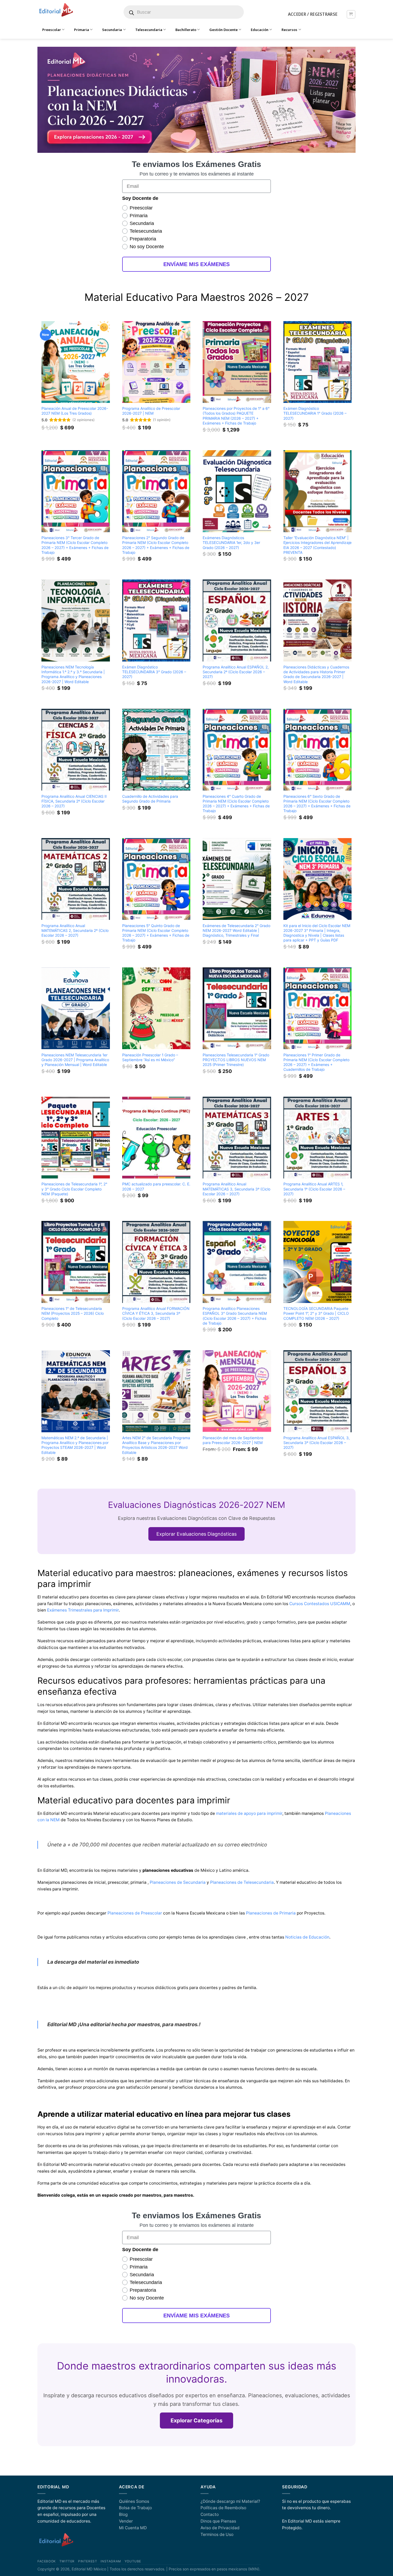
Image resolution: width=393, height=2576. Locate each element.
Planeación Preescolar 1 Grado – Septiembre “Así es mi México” (150, 1057)
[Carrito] (351, 14)
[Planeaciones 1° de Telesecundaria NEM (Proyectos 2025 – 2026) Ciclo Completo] (76, 1262)
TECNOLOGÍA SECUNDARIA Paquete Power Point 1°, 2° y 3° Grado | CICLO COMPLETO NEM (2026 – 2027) (316, 1313)
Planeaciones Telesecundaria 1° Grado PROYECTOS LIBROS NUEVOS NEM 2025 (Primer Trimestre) (236, 1060)
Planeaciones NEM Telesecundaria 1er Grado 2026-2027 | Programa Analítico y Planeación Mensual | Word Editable (75, 1060)
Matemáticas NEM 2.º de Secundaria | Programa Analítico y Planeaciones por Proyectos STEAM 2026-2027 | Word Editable (75, 1445)
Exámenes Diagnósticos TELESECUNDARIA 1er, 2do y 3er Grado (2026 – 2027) (231, 542)
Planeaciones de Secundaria (178, 1882)
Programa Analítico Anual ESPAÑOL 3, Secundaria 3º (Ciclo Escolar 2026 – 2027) (317, 1443)
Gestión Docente (224, 30)
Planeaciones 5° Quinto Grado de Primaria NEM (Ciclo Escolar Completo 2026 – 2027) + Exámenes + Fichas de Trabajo (156, 933)
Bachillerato (186, 30)
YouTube (133, 2561)
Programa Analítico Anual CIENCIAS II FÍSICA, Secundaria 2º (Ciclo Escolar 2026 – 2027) (74, 801)
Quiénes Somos (134, 2501)
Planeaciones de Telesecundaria (242, 1882)
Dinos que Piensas (218, 2521)
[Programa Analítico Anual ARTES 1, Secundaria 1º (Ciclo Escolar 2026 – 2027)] (318, 1138)
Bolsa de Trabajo (135, 2508)
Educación (260, 30)
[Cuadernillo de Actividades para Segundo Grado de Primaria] (156, 750)
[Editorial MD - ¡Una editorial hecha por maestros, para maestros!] (56, 10)
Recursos (289, 30)
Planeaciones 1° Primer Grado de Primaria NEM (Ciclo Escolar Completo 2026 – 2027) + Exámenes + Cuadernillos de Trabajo (316, 1062)
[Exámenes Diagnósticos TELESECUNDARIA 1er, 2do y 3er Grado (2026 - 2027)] (237, 491)
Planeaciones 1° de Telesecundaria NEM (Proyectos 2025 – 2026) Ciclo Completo (73, 1313)
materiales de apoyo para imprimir (249, 1813)
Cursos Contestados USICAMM (320, 1604)
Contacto (210, 2514)
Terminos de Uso (217, 2534)
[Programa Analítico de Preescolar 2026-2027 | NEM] (156, 362)
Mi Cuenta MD (133, 2528)
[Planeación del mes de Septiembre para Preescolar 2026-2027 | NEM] (237, 1391)
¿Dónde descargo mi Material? (230, 2501)
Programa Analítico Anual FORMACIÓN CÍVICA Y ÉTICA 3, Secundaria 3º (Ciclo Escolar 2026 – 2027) (156, 1313)
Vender (126, 2521)
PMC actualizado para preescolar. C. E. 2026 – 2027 (156, 1186)
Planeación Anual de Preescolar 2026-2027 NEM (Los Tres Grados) (75, 411)
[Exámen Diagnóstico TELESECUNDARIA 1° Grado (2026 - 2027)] (318, 362)
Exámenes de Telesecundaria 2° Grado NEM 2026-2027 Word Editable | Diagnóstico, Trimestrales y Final (236, 930)
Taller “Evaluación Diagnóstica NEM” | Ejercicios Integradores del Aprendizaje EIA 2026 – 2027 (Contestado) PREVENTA (317, 545)
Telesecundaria (149, 30)
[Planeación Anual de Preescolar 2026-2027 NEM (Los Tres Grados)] (76, 362)
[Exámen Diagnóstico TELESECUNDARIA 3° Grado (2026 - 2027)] (156, 620)
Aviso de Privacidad (220, 2528)
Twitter (67, 2561)
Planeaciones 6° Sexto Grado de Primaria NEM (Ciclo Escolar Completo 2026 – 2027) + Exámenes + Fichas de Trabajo (317, 803)
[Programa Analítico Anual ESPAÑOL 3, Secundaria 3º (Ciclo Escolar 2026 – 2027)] (318, 1391)
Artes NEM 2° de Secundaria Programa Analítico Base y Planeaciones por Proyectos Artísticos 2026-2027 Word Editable (156, 1445)
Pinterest (88, 2561)
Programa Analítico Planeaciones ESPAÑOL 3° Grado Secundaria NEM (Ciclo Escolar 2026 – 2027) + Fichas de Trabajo (235, 1316)
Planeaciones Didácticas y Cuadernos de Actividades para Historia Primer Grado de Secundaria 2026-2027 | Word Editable (316, 674)
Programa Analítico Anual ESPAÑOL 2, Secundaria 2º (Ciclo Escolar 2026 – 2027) (236, 672)
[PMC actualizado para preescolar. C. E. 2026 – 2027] (156, 1138)
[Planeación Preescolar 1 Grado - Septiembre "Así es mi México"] (156, 1008)
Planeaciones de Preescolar (135, 1913)
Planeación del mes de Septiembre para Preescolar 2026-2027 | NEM (233, 1440)
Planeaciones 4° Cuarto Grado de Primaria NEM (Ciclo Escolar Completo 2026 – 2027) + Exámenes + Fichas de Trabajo (236, 803)
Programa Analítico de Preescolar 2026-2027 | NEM (151, 411)
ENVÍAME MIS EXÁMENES (196, 264)
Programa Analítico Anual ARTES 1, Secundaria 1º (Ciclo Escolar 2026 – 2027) (314, 1189)
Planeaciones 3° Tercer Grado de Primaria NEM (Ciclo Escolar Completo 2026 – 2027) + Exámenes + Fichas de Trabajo (75, 545)
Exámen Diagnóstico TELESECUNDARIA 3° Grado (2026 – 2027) (154, 672)
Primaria (82, 30)
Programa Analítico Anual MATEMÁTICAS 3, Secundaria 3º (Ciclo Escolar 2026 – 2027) (236, 1189)
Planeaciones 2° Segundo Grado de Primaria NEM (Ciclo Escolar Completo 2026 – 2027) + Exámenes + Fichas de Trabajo (156, 545)
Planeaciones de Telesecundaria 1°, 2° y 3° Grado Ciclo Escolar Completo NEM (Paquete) (74, 1189)
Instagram (111, 2561)
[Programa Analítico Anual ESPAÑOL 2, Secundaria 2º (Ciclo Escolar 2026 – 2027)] (237, 620)
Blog (123, 2514)
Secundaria (112, 30)
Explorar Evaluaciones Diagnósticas (196, 1534)
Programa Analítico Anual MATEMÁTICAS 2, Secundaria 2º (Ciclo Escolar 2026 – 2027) (75, 930)
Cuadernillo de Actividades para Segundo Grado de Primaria (150, 799)
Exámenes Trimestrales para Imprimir (83, 1610)
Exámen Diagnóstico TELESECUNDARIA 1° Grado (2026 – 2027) (315, 413)
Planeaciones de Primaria (271, 1913)
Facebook (47, 2561)
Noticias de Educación (307, 1937)
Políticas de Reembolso (223, 2508)
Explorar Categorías (196, 2421)
